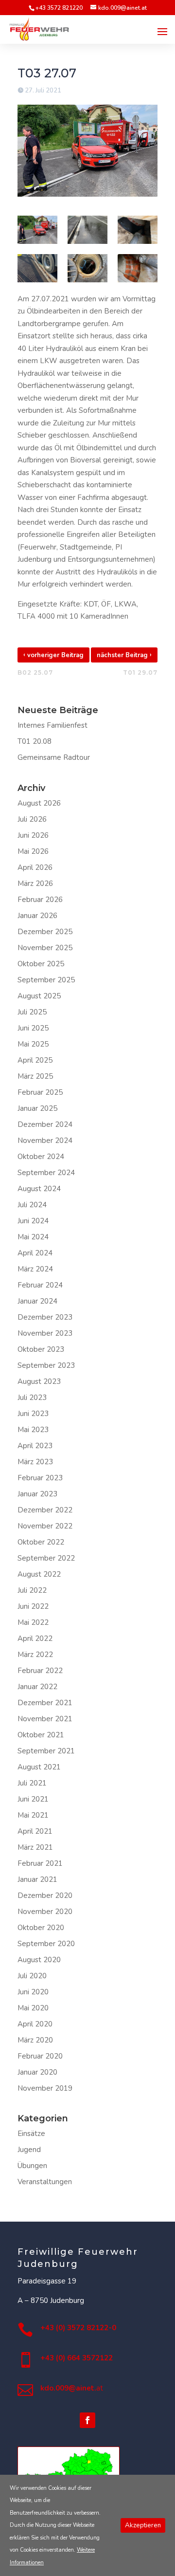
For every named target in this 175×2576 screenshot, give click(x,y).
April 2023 (35, 1446)
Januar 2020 (37, 2072)
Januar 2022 (37, 1687)
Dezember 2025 (45, 932)
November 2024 (45, 1141)
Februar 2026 (40, 900)
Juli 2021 (32, 1783)
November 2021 (45, 1719)
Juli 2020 (32, 1976)
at (72, 2388)
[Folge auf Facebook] (87, 2420)
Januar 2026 (37, 916)
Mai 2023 (33, 1430)
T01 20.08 (35, 741)
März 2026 (35, 883)
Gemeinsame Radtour (54, 757)
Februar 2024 (40, 1285)
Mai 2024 (33, 1237)
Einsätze (31, 2134)
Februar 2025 (40, 1092)
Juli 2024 (32, 1205)
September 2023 (46, 1365)
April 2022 (35, 1638)
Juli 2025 (32, 1012)
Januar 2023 (37, 1494)
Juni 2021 (33, 1799)
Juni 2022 (33, 1606)
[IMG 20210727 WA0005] (37, 230)
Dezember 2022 (45, 1510)
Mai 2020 (33, 2008)
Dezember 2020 (45, 1895)
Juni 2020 (33, 1992)
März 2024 (35, 1269)
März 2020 (35, 2040)
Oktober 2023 (41, 1349)
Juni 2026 (33, 835)
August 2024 (39, 1189)
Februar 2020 (40, 2056)
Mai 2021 (33, 1815)
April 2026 (35, 867)
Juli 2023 (32, 1398)
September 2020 (46, 1944)
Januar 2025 (37, 1108)
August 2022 (39, 1574)
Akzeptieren (143, 2525)
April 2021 (35, 1831)
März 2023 (35, 1462)
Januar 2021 (37, 1879)
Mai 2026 (33, 851)
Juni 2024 (33, 1221)
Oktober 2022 (41, 1542)
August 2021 (39, 1767)
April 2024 (35, 1253)
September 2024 (46, 1173)
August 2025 (39, 996)
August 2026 (39, 803)
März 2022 (35, 1655)
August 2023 (39, 1381)
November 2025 (45, 948)
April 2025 (35, 1060)
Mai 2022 (33, 1622)
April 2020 (35, 2024)
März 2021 (35, 1847)
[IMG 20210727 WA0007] (87, 230)
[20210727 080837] (37, 268)
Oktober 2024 (41, 1157)
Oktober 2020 (41, 1928)
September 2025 (46, 980)
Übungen (32, 2166)
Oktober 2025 (41, 964)
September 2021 (46, 1751)
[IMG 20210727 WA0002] (138, 230)
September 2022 (46, 1558)
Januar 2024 (37, 1301)
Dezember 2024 (45, 1124)
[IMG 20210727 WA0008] (87, 268)
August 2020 (39, 1960)
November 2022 (45, 1526)
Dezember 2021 (45, 1703)
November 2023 (45, 1333)
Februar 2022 (40, 1671)
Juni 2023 (33, 1414)
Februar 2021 (40, 1863)
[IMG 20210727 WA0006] (138, 268)
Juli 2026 (32, 819)
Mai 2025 (33, 1044)
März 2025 (35, 1076)
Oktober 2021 (41, 1735)
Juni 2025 (33, 1028)
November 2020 (45, 1912)
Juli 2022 (32, 1590)
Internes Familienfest (52, 725)
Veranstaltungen (45, 2182)
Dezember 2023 (45, 1317)
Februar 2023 (40, 1478)
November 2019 (45, 2088)
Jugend (29, 2150)
